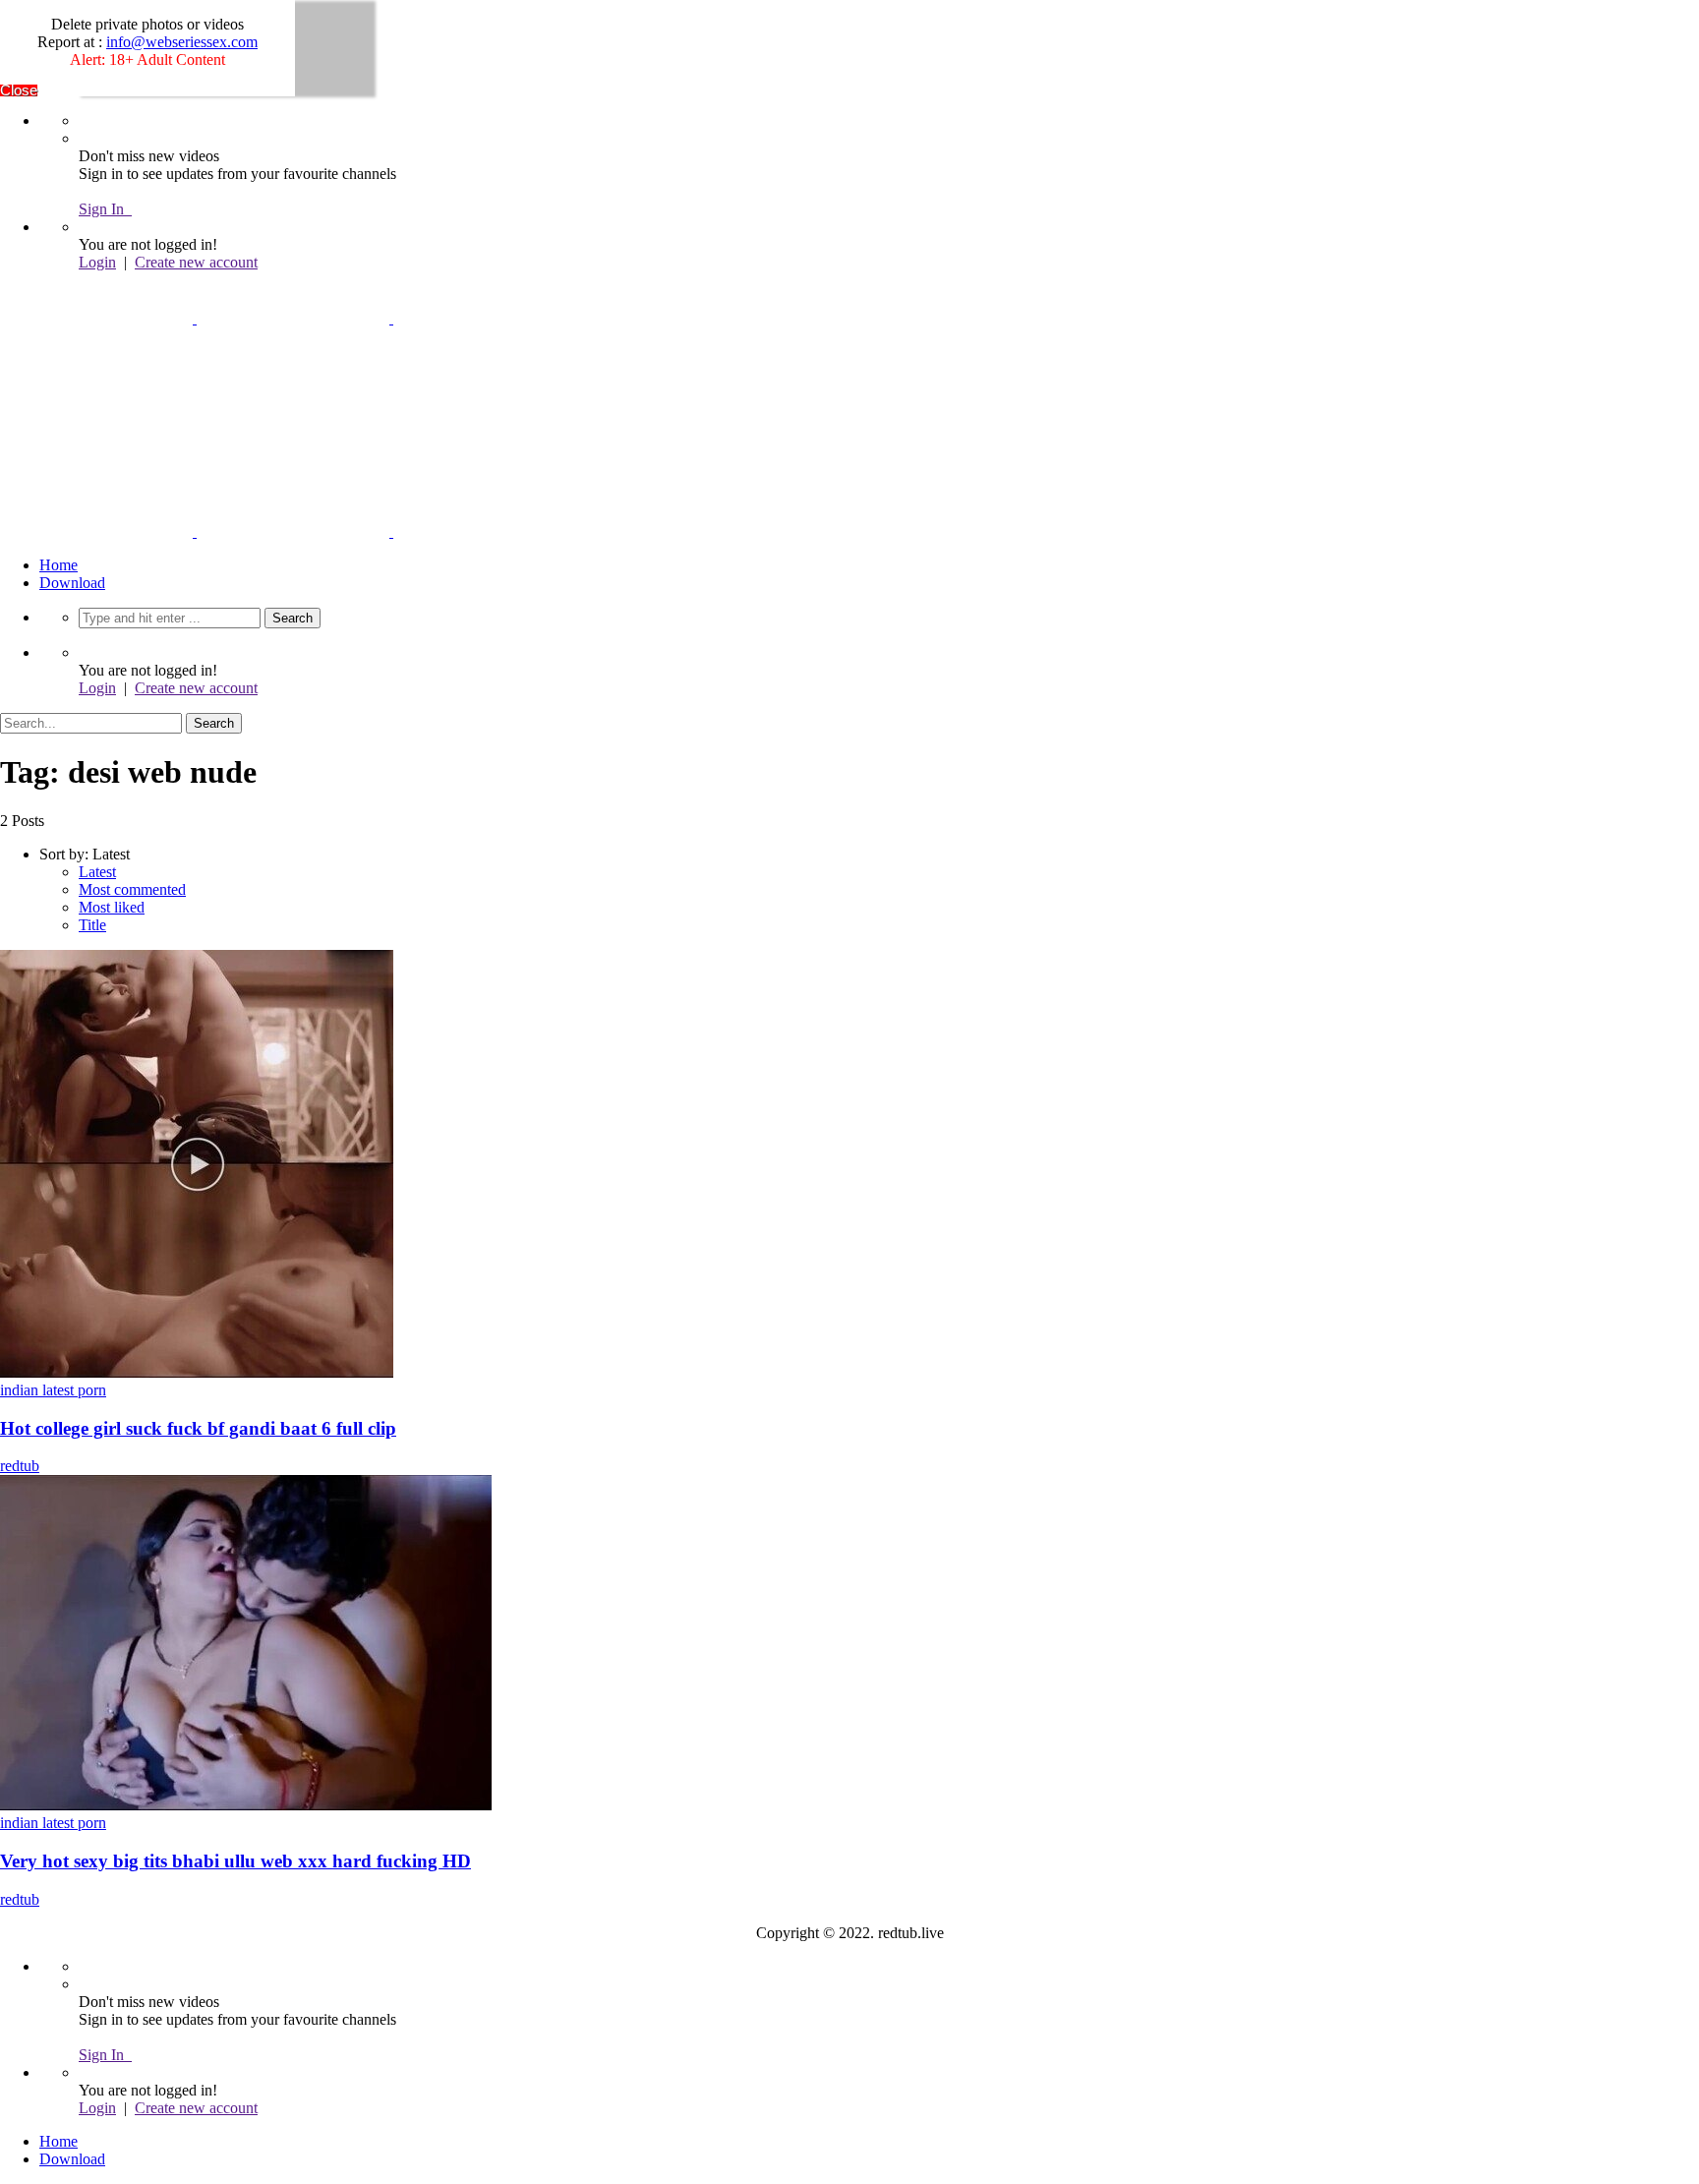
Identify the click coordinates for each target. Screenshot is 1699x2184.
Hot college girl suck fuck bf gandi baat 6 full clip (198, 1428)
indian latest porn (53, 1390)
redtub (20, 1466)
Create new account (196, 262)
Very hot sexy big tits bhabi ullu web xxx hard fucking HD (235, 1861)
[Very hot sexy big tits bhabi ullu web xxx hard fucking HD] (246, 1805)
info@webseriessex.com (182, 42)
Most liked (112, 907)
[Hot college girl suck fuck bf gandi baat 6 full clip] (197, 1372)
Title (92, 925)
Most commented (132, 889)
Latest (97, 872)
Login (97, 262)
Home (59, 565)
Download (72, 583)
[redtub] (293, 318)
